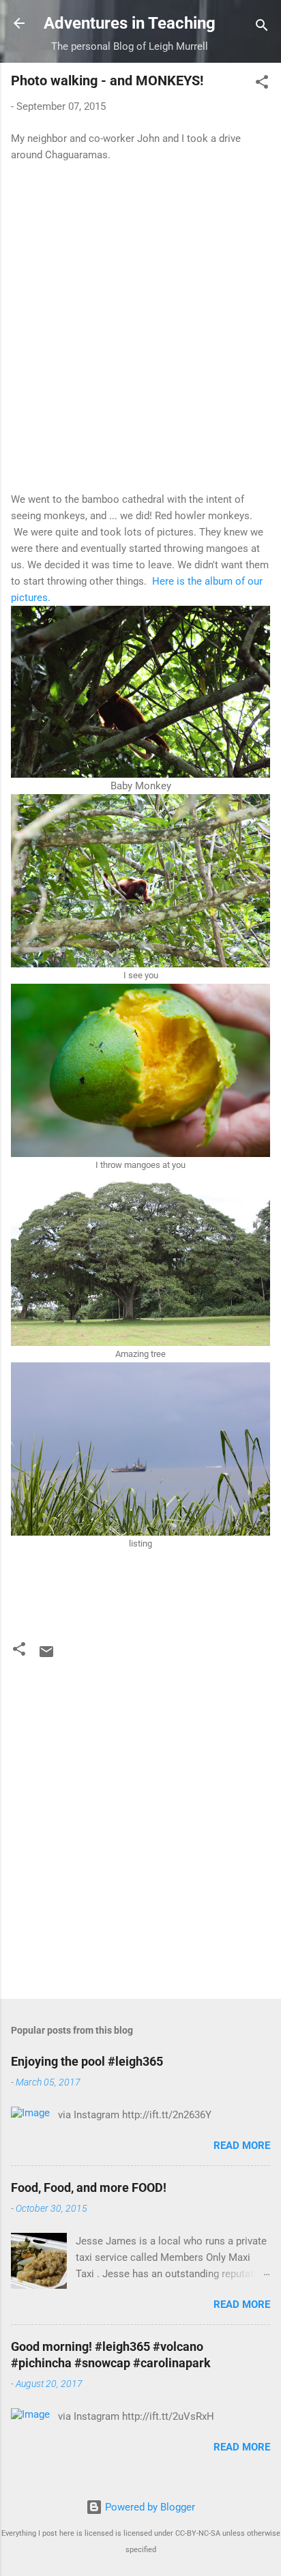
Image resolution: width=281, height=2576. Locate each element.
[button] (262, 84)
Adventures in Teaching (130, 23)
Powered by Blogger (149, 2507)
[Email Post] (46, 1656)
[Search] (262, 28)
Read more (242, 2146)
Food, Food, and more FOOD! (89, 2187)
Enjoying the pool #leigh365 (87, 2061)
